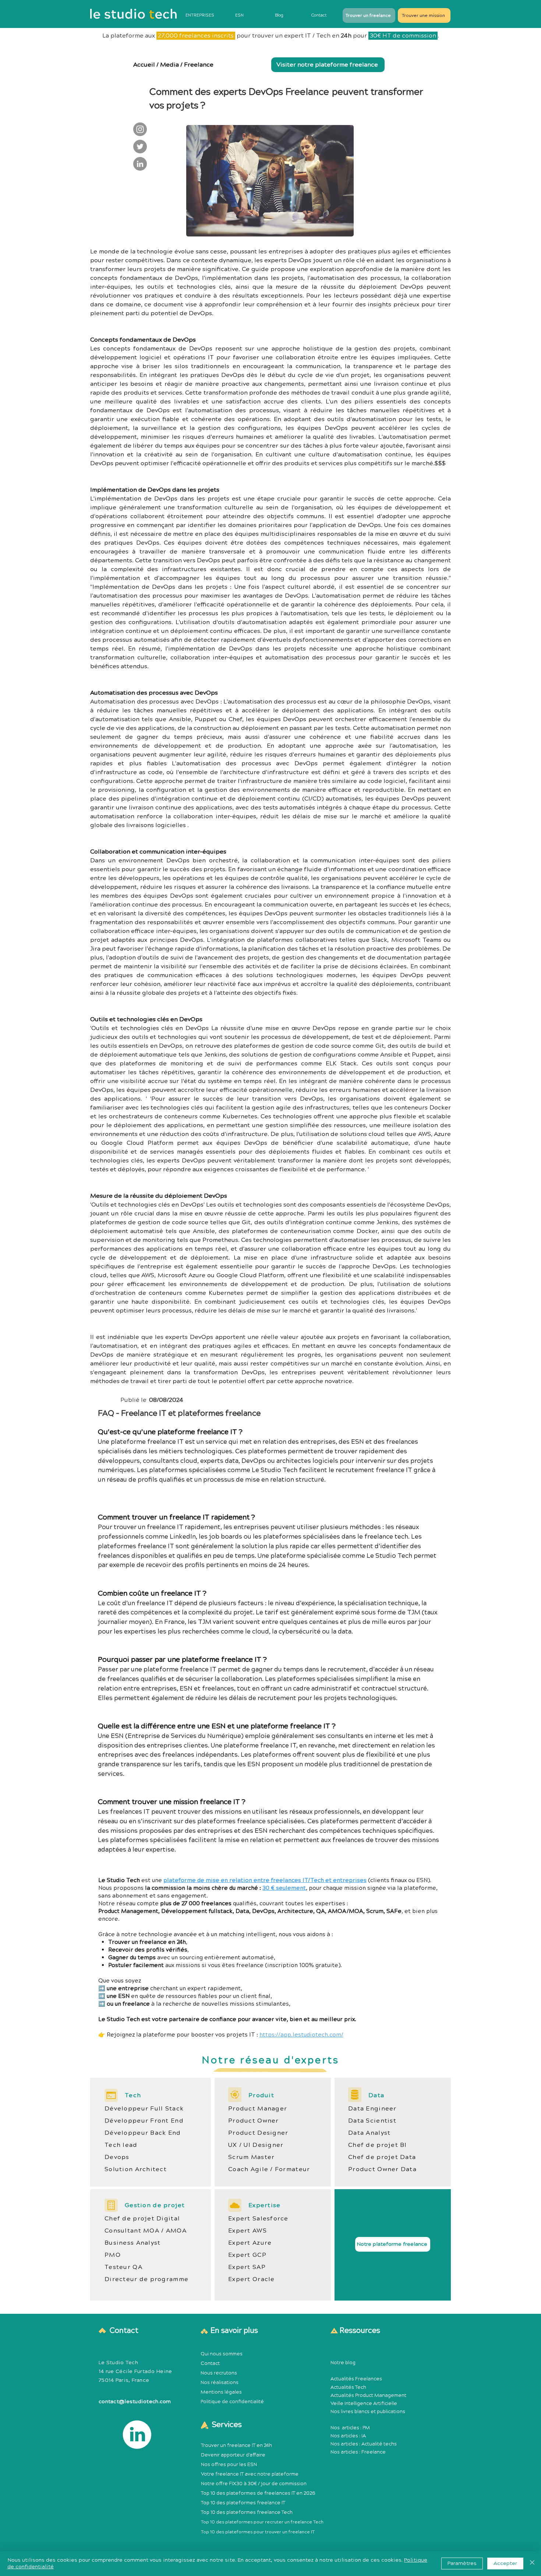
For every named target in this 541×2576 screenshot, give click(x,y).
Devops (117, 2157)
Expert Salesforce (258, 2219)
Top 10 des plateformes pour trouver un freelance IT (258, 2532)
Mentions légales (221, 2392)
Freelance (199, 65)
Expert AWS (247, 2231)
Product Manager (258, 2109)
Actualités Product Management (368, 2395)
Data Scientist (372, 2121)
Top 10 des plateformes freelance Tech (247, 2512)
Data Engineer (372, 2109)
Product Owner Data (382, 2169)
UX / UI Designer (256, 2145)
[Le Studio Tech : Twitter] (140, 147)
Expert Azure (250, 2243)
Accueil (144, 65)
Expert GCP (247, 2255)
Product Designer (258, 2133)
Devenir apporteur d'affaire (233, 2455)
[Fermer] (532, 2563)
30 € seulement (284, 1888)
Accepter (505, 2563)
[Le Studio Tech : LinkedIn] (140, 164)
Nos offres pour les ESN (229, 2465)
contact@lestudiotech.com (135, 2402)
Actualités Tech (348, 2387)
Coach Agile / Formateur (269, 2169)
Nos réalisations (220, 2383)
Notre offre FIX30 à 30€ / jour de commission (254, 2484)
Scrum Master (251, 2157)
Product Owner (254, 2121)
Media (169, 65)
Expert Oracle (252, 2279)
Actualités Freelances (356, 2379)
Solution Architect (136, 2169)
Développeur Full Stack (144, 2109)
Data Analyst (369, 2133)
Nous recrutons (219, 2373)
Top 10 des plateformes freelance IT (243, 2503)
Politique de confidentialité (232, 2402)
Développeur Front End (144, 2121)
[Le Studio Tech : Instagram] (140, 129)
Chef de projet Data (382, 2157)
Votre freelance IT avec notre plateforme (250, 2474)
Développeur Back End (143, 2133)
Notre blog (343, 2363)
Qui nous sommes (222, 2354)
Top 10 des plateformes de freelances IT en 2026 (258, 2493)
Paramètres (462, 2563)
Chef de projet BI (378, 2145)
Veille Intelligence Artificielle (364, 2404)
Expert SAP (247, 2267)
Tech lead (121, 2145)
